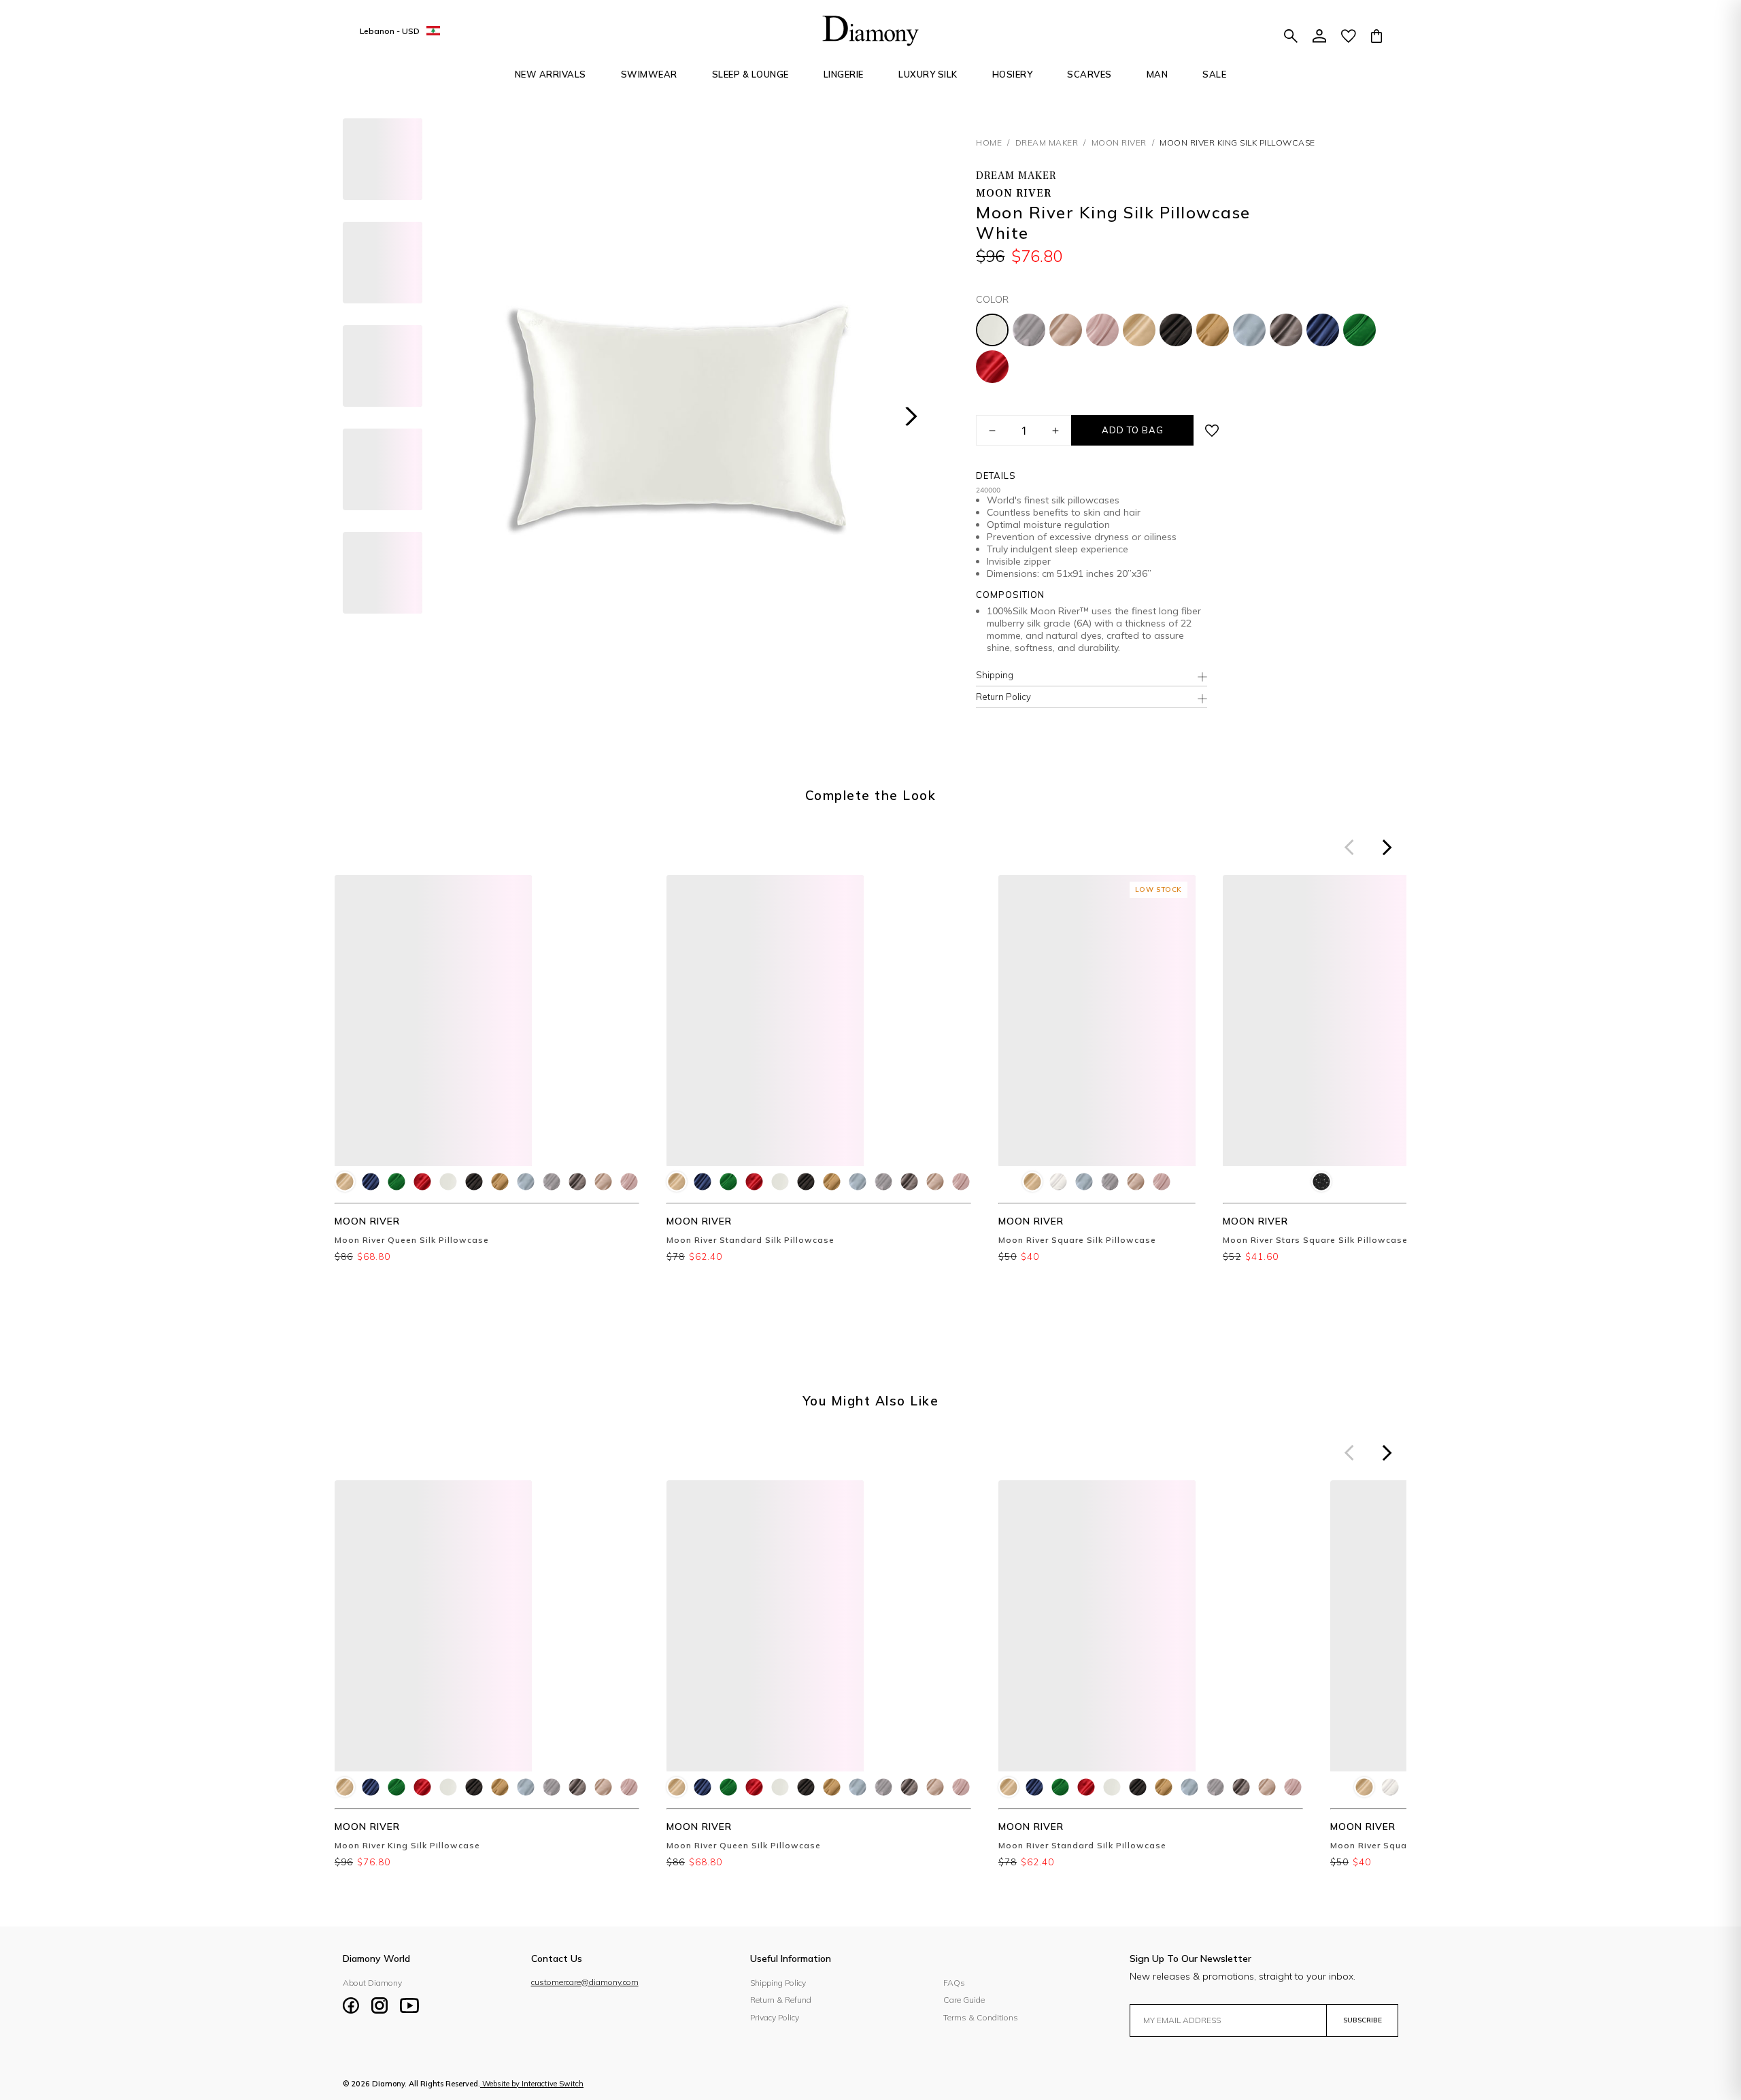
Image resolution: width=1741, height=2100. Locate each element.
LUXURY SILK (928, 74)
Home (989, 143)
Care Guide (964, 2000)
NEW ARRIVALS (551, 74)
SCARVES (1089, 74)
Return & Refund (781, 2000)
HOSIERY (1013, 74)
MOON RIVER (1119, 143)
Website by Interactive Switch (533, 2084)
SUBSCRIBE (1363, 2020)
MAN (1157, 74)
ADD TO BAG (1133, 430)
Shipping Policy (778, 1983)
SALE (1214, 74)
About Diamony (372, 1983)
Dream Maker (1047, 143)
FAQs (954, 1983)
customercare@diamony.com (585, 1982)
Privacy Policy (775, 2017)
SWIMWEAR (649, 74)
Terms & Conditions (981, 2017)
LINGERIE (844, 74)
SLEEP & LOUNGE (750, 74)
